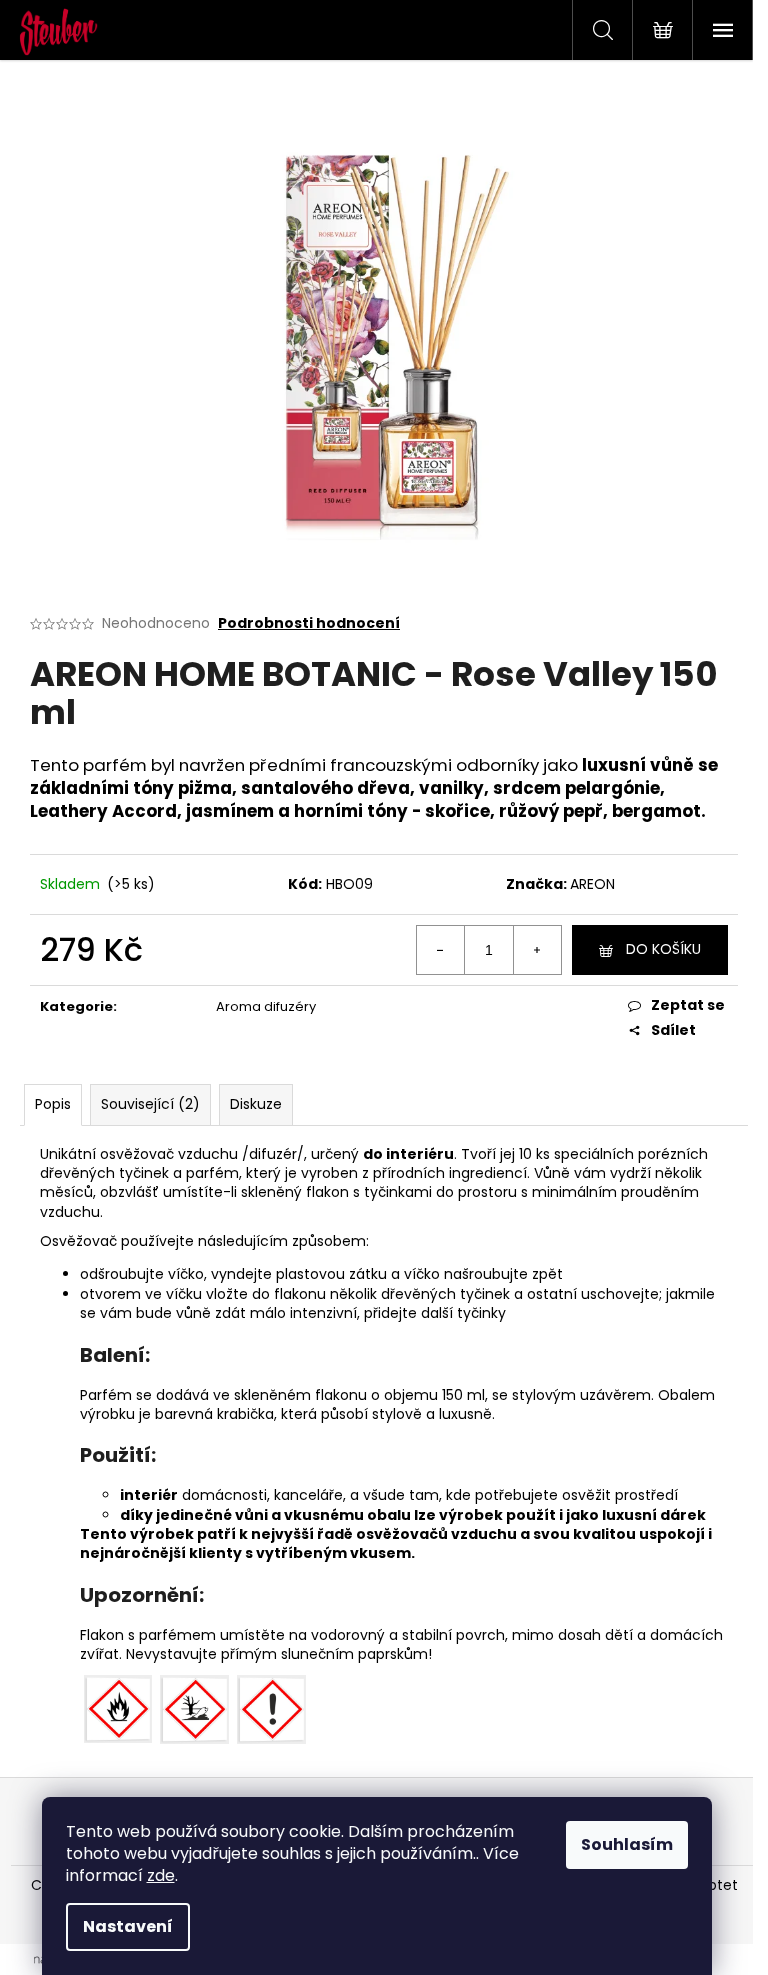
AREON (592, 884)
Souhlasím (627, 1844)
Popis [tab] (53, 1104)
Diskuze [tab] (256, 1104)
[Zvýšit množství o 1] (537, 950)
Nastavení (128, 1926)
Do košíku (663, 949)
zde (161, 1875)
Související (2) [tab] (150, 1104)
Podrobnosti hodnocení (309, 623)
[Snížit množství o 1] (441, 950)
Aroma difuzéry (266, 1006)
